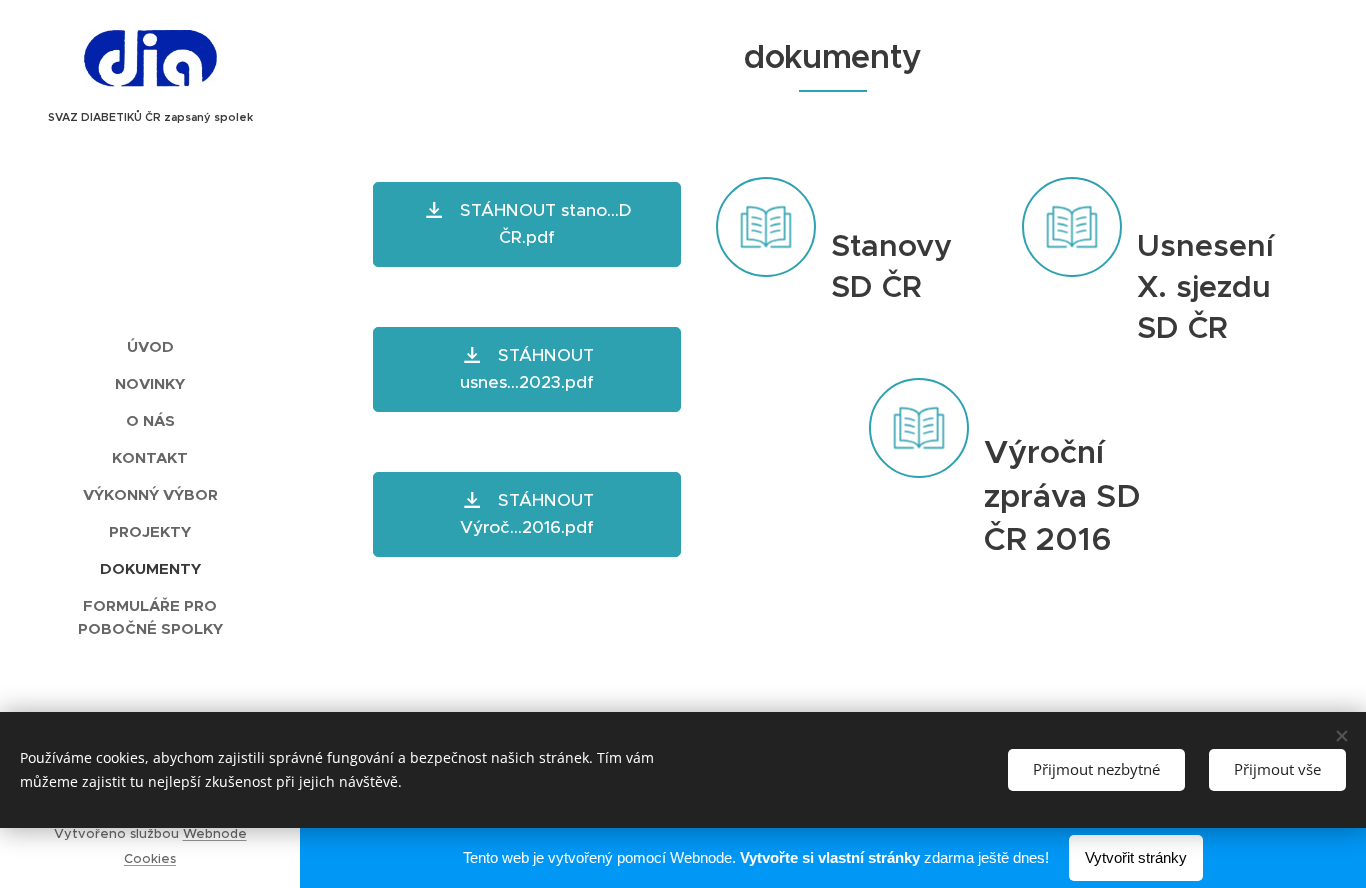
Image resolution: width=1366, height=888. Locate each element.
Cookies (150, 858)
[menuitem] (150, 346)
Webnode (215, 833)
